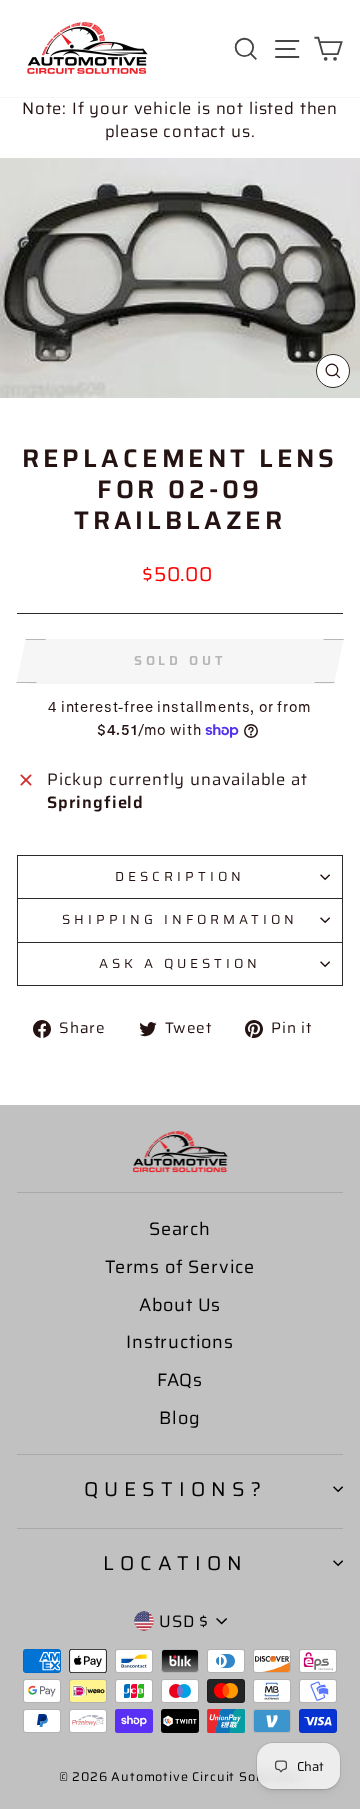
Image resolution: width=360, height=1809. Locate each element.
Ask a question (180, 963)
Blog (179, 1418)
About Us (180, 1305)
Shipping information (180, 919)
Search (180, 1229)
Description (180, 876)
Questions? (175, 1489)
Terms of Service (180, 1267)
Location (175, 1563)
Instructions (180, 1342)
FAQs (180, 1380)
